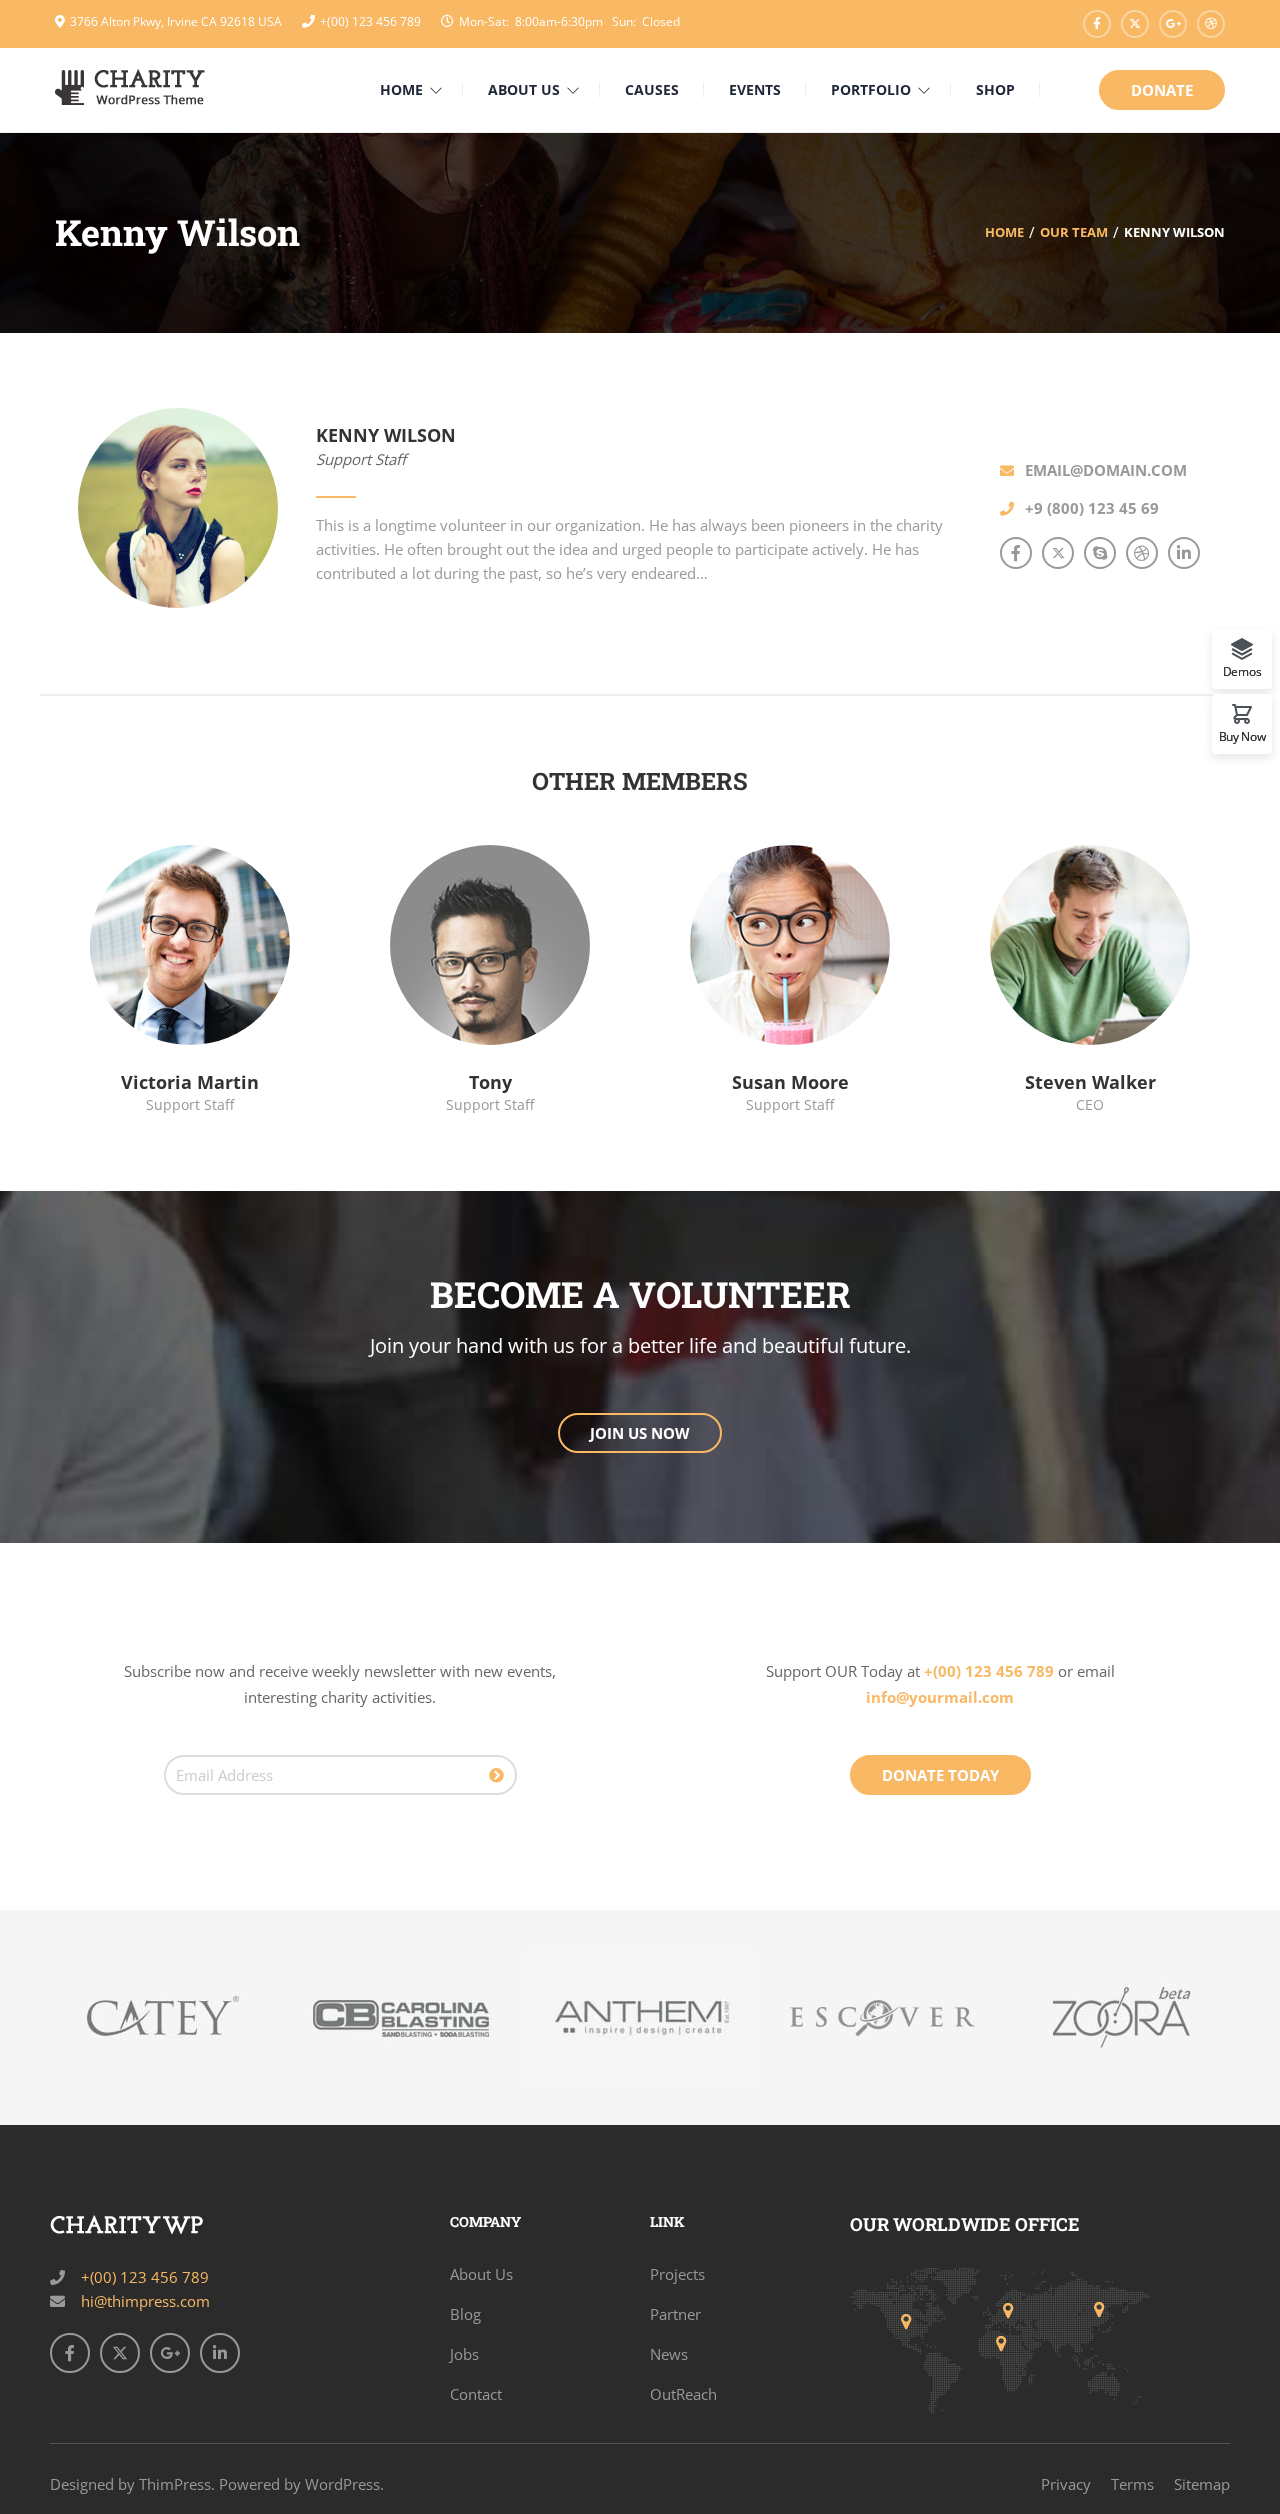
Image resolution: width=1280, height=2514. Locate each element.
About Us (481, 2274)
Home (1004, 232)
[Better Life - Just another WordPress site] (130, 86)
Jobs (464, 2354)
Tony (490, 1082)
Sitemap (1202, 2484)
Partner (675, 2314)
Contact (476, 2394)
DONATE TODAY (940, 1775)
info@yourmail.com (940, 1697)
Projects (677, 2274)
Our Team (1074, 232)
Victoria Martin (190, 1082)
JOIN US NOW (640, 1433)
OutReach (683, 2394)
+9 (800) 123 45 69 (1092, 508)
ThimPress (175, 2484)
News (669, 2354)
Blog (465, 2314)
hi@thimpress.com (145, 2301)
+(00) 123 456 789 (370, 21)
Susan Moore (790, 1082)
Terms (1132, 2484)
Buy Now (1242, 735)
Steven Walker (1090, 1082)
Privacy (1066, 2484)
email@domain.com (1106, 470)
